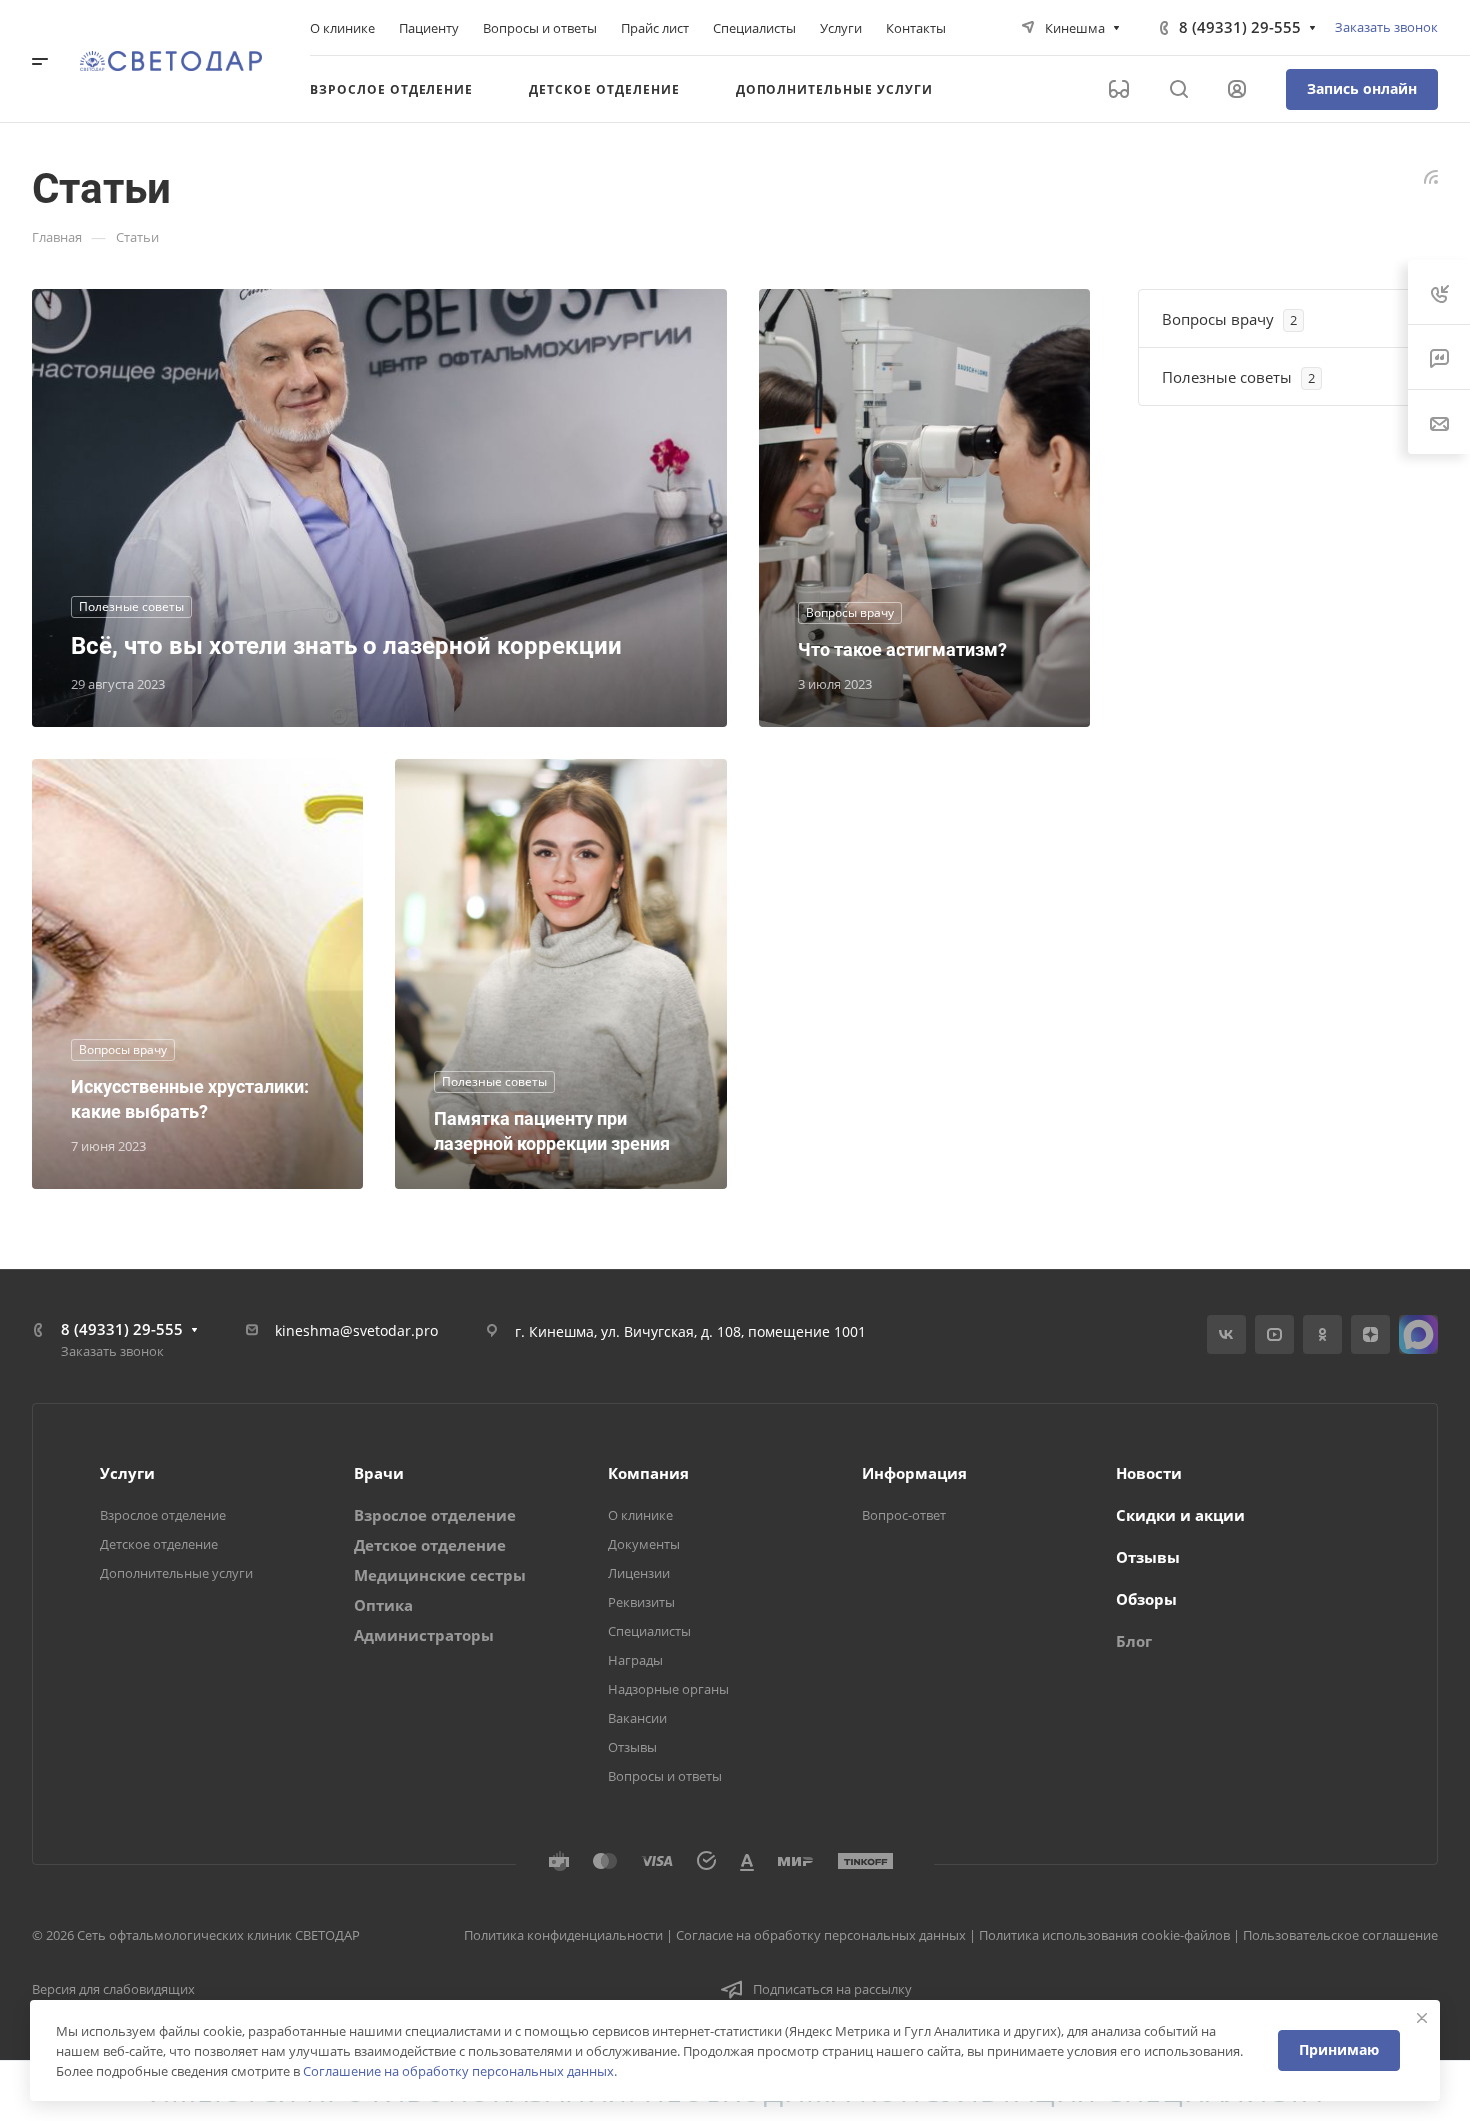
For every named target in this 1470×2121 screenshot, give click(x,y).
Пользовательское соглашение (1340, 1935)
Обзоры (1146, 1599)
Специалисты (649, 1631)
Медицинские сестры (440, 1575)
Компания (648, 1473)
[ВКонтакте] (1226, 1334)
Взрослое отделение (163, 1515)
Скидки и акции (1180, 1515)
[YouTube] (1274, 1334)
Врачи (379, 1473)
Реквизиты (641, 1602)
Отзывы (632, 1747)
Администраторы (424, 1635)
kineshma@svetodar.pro (356, 1330)
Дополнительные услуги (176, 1573)
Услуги (127, 1473)
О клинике (640, 1515)
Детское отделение (159, 1544)
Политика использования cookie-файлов (1104, 1935)
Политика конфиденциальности (563, 1935)
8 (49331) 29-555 (1240, 27)
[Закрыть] (1422, 2018)
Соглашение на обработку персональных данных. (460, 2071)
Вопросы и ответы (665, 1776)
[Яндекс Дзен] (1370, 1334)
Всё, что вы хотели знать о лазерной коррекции (346, 646)
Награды (635, 1660)
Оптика (383, 1605)
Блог (1134, 1641)
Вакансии (637, 1718)
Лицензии (639, 1573)
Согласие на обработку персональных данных (821, 1935)
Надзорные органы (668, 1689)
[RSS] (1431, 175)
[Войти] (1237, 89)
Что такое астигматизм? (902, 649)
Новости (1149, 1473)
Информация (914, 1473)
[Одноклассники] (1322, 1334)
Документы (644, 1544)
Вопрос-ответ (904, 1515)
